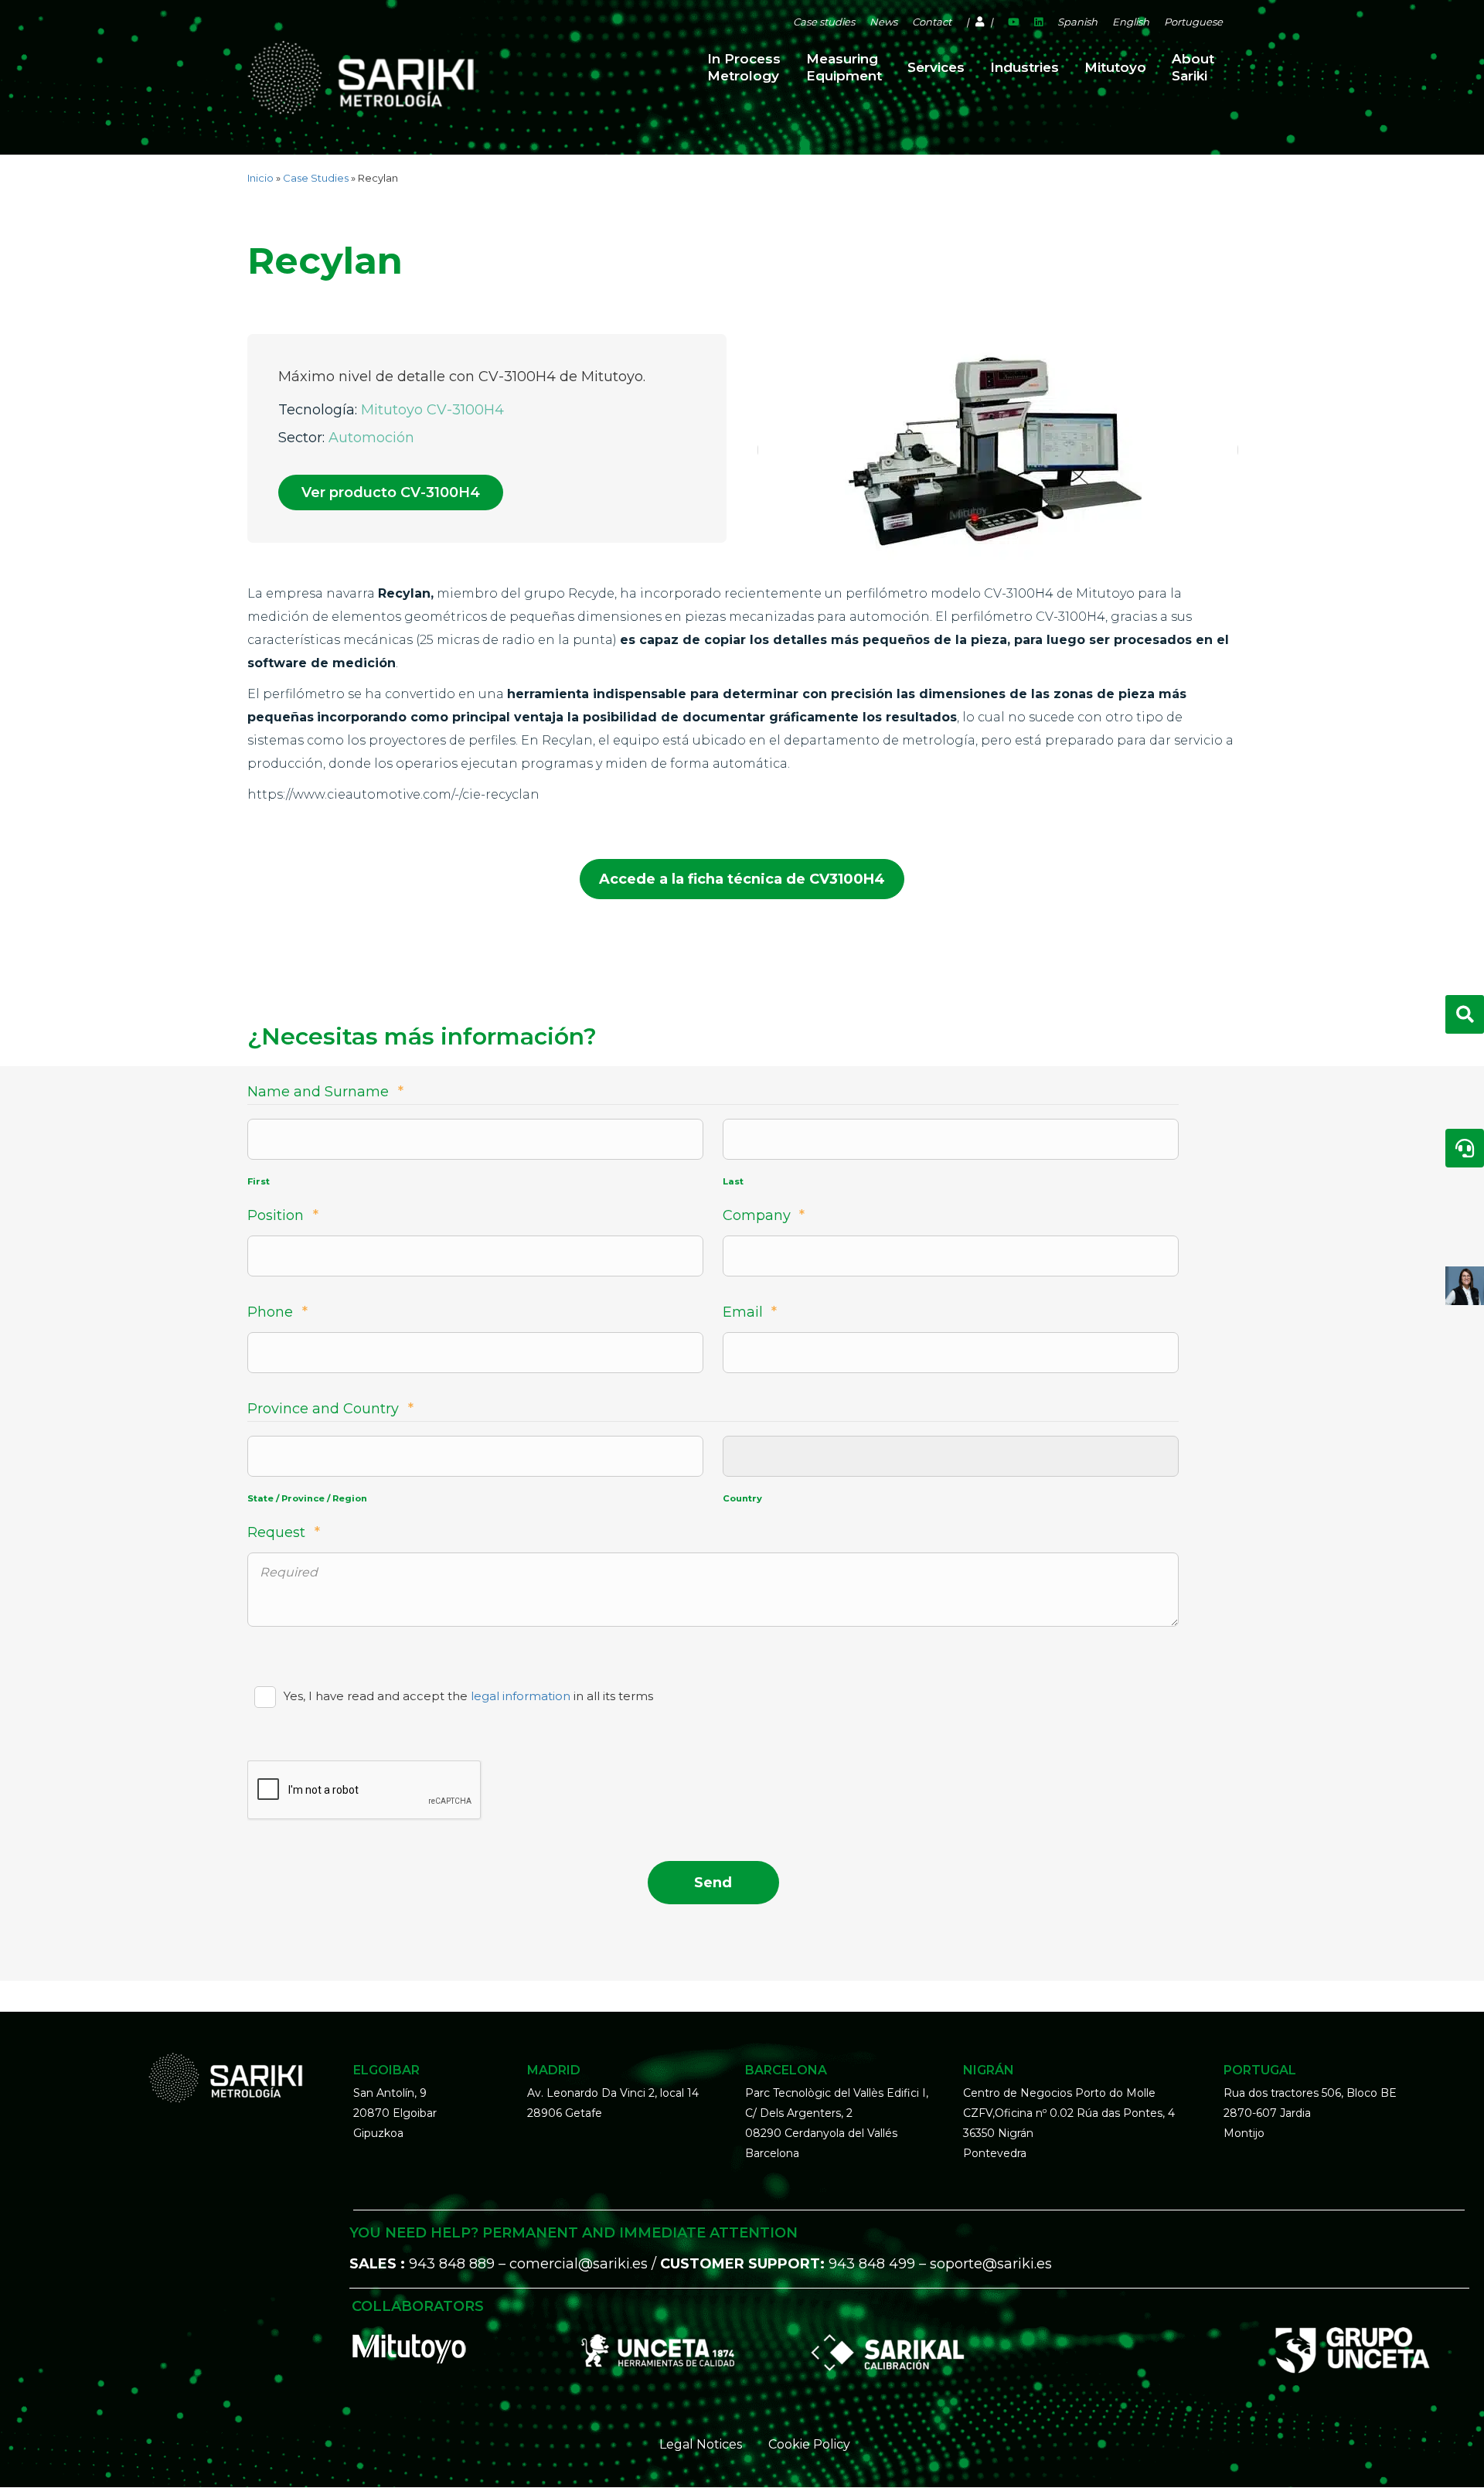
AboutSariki (1193, 67)
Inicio (260, 178)
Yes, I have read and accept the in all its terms (468, 1696)
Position (283, 1215)
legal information (521, 1696)
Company (764, 1215)
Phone (277, 1312)
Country (742, 1498)
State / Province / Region (307, 1498)
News (883, 22)
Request (284, 1532)
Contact (932, 22)
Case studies (824, 22)
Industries (1025, 67)
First (259, 1181)
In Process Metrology (744, 67)
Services (936, 67)
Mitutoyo (1115, 67)
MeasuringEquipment (844, 67)
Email (750, 1312)
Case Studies (316, 178)
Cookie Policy (809, 2444)
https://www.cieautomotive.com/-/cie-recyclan (393, 794)
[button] (391, 492)
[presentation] (365, 1791)
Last (733, 1181)
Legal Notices (701, 2444)
